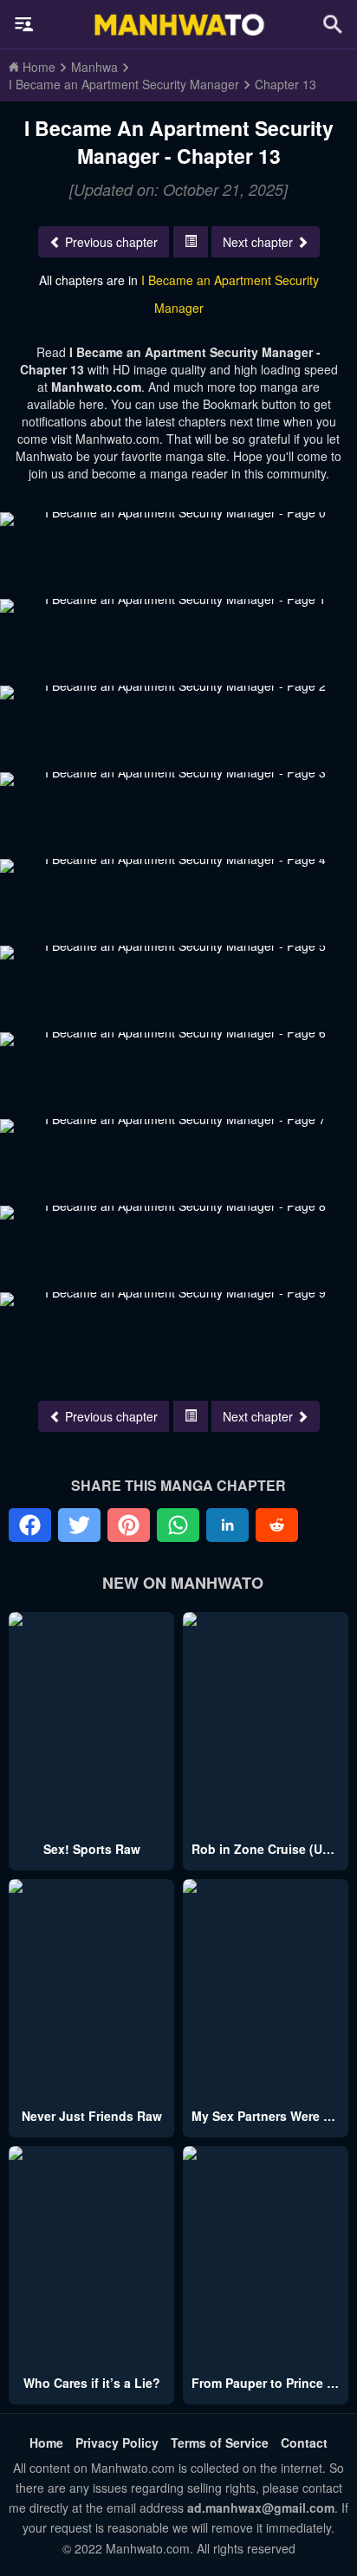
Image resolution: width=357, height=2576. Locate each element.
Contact (304, 2443)
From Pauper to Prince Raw (272, 2383)
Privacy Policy (117, 2443)
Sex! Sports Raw (92, 1849)
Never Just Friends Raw (92, 2116)
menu (24, 24)
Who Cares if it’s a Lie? (92, 2383)
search (333, 24)
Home (46, 2443)
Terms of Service (220, 2443)
